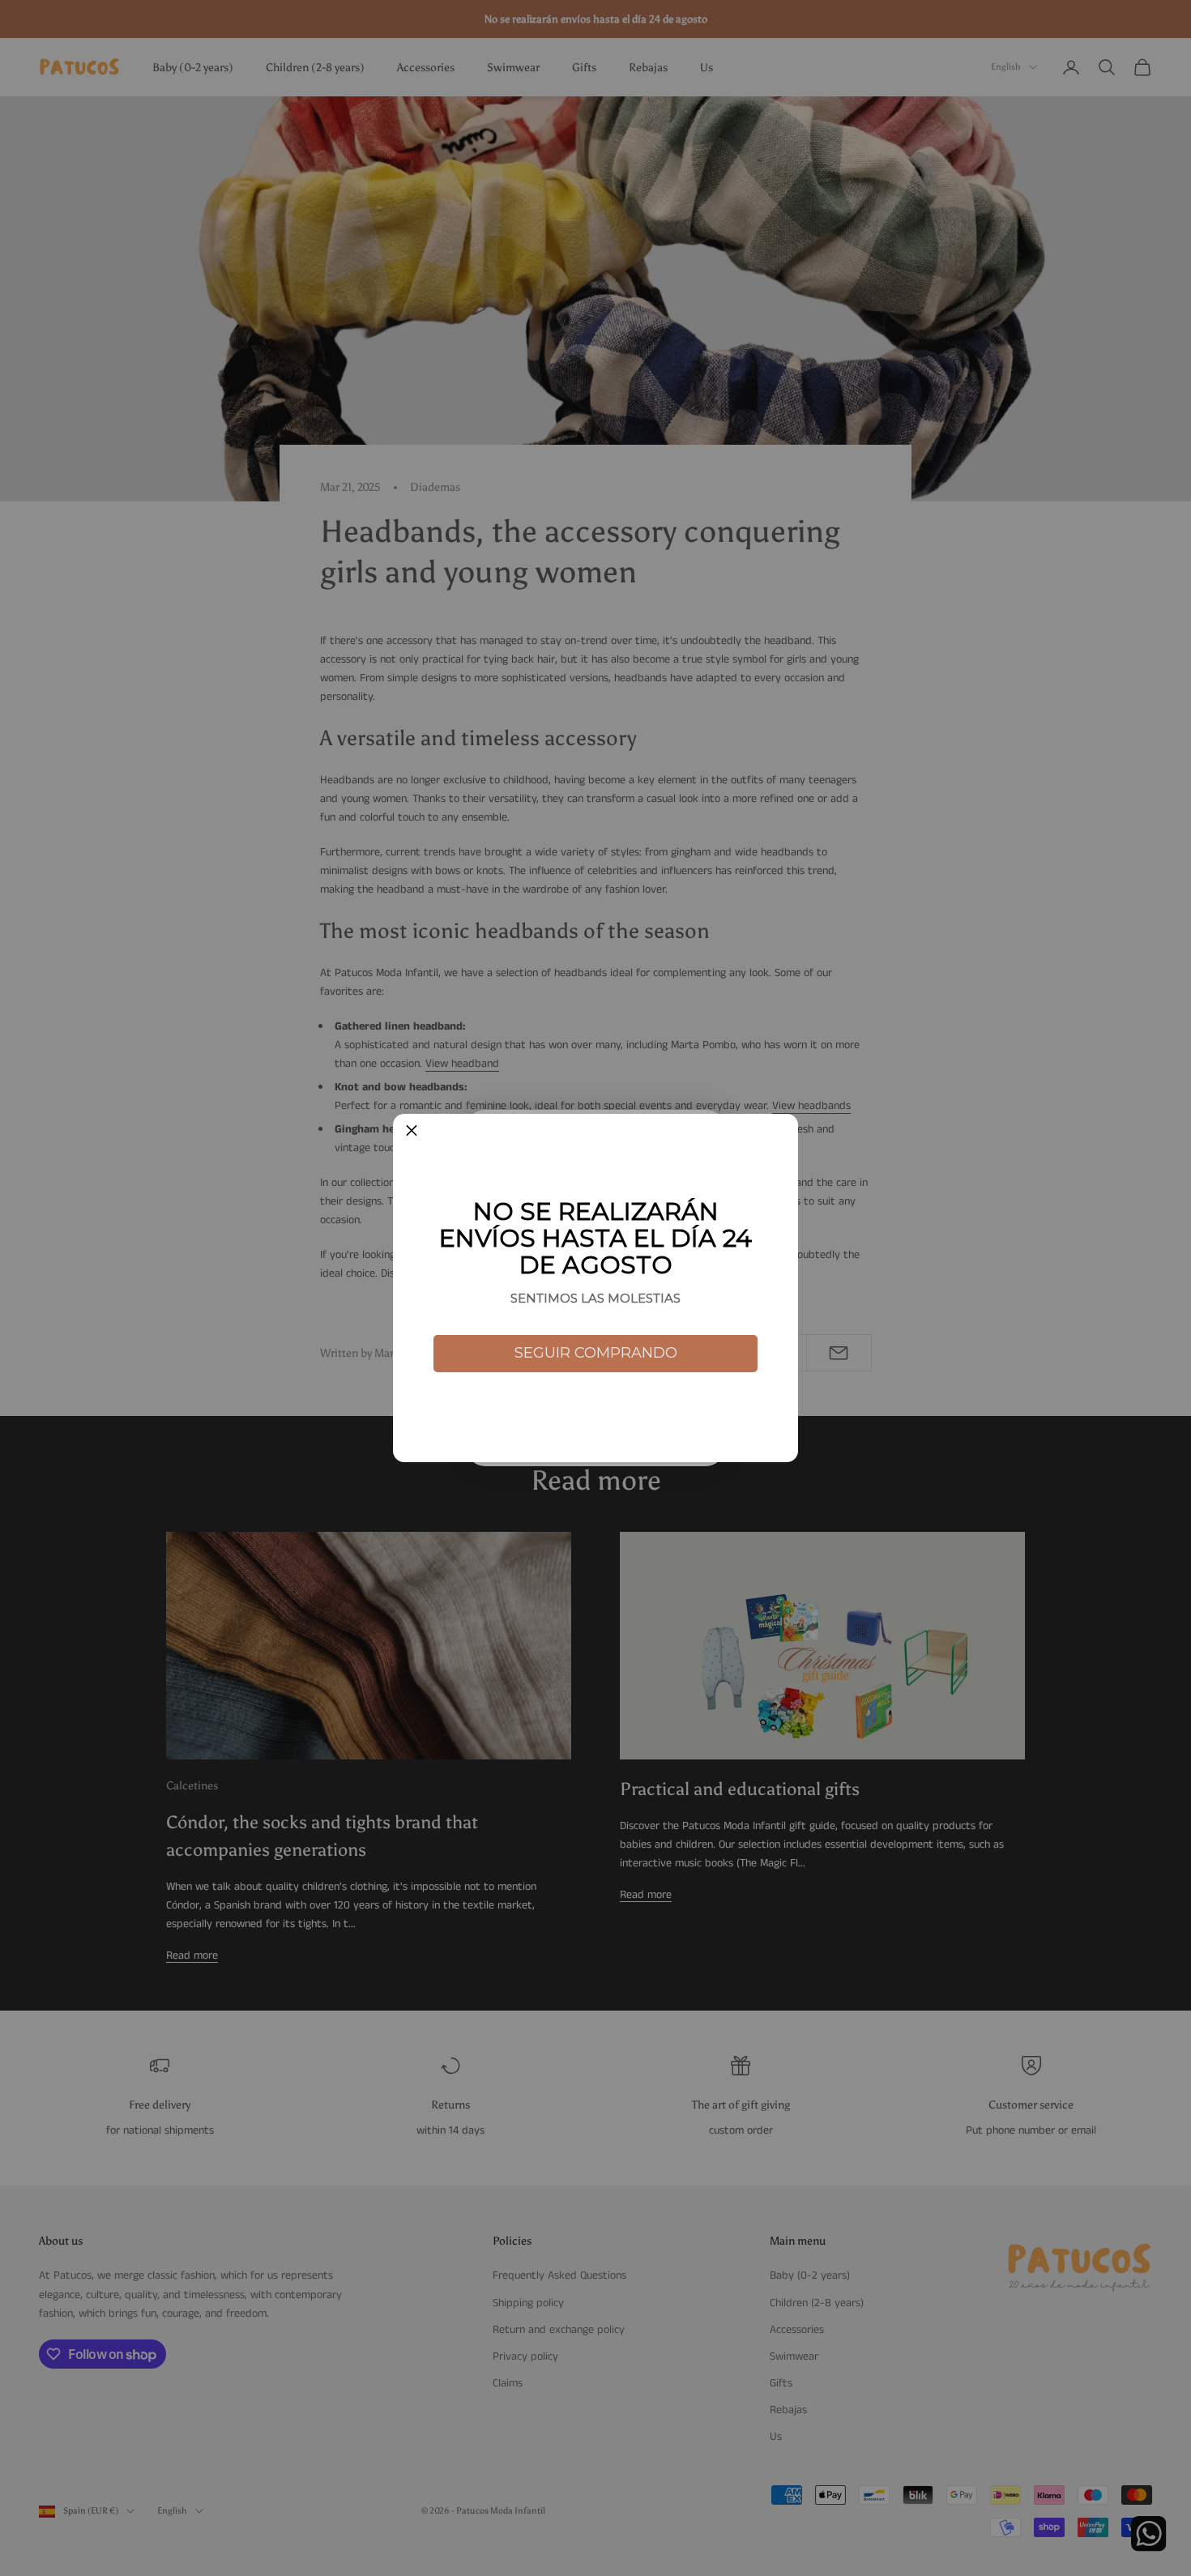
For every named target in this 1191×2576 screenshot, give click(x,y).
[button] (412, 1132)
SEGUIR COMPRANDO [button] (596, 1353)
